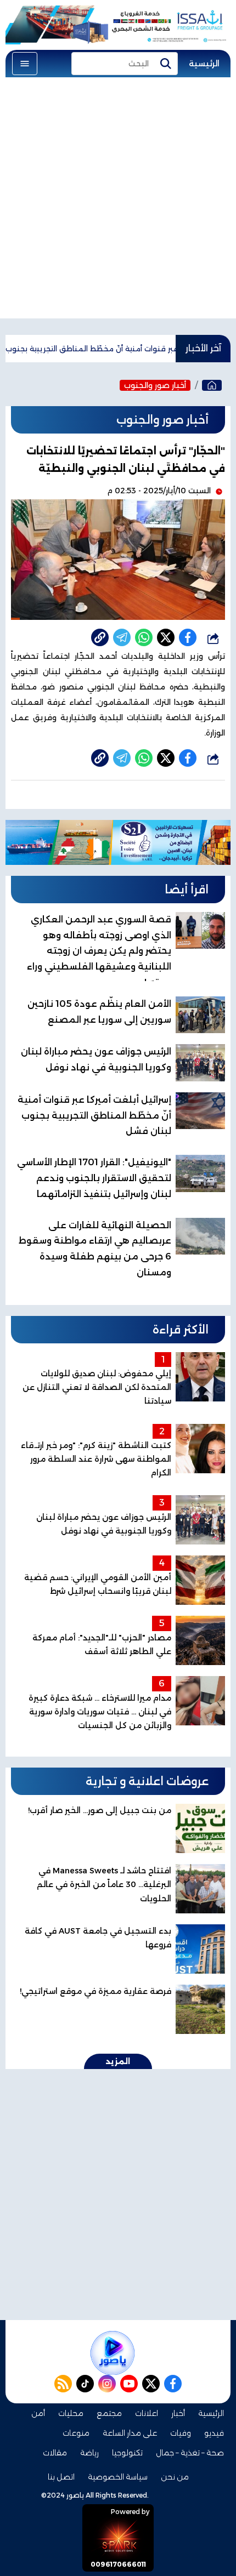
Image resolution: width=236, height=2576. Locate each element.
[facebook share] (188, 637)
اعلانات (147, 2413)
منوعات (76, 2433)
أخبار (178, 2413)
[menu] (25, 64)
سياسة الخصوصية (118, 2477)
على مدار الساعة (130, 2433)
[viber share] (122, 637)
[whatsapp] (100, 637)
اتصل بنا (61, 2477)
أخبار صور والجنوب (155, 385)
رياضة (89, 2453)
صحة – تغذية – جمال (190, 2453)
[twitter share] (166, 637)
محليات (71, 2413)
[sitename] (113, 2353)
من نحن (175, 2477)
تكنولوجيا (127, 2453)
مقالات (55, 2453)
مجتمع (109, 2413)
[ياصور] (212, 385)
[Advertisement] (118, 201)
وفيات (181, 2433)
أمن (38, 2413)
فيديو (214, 2433)
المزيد (118, 2061)
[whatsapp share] (144, 637)
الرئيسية (204, 64)
